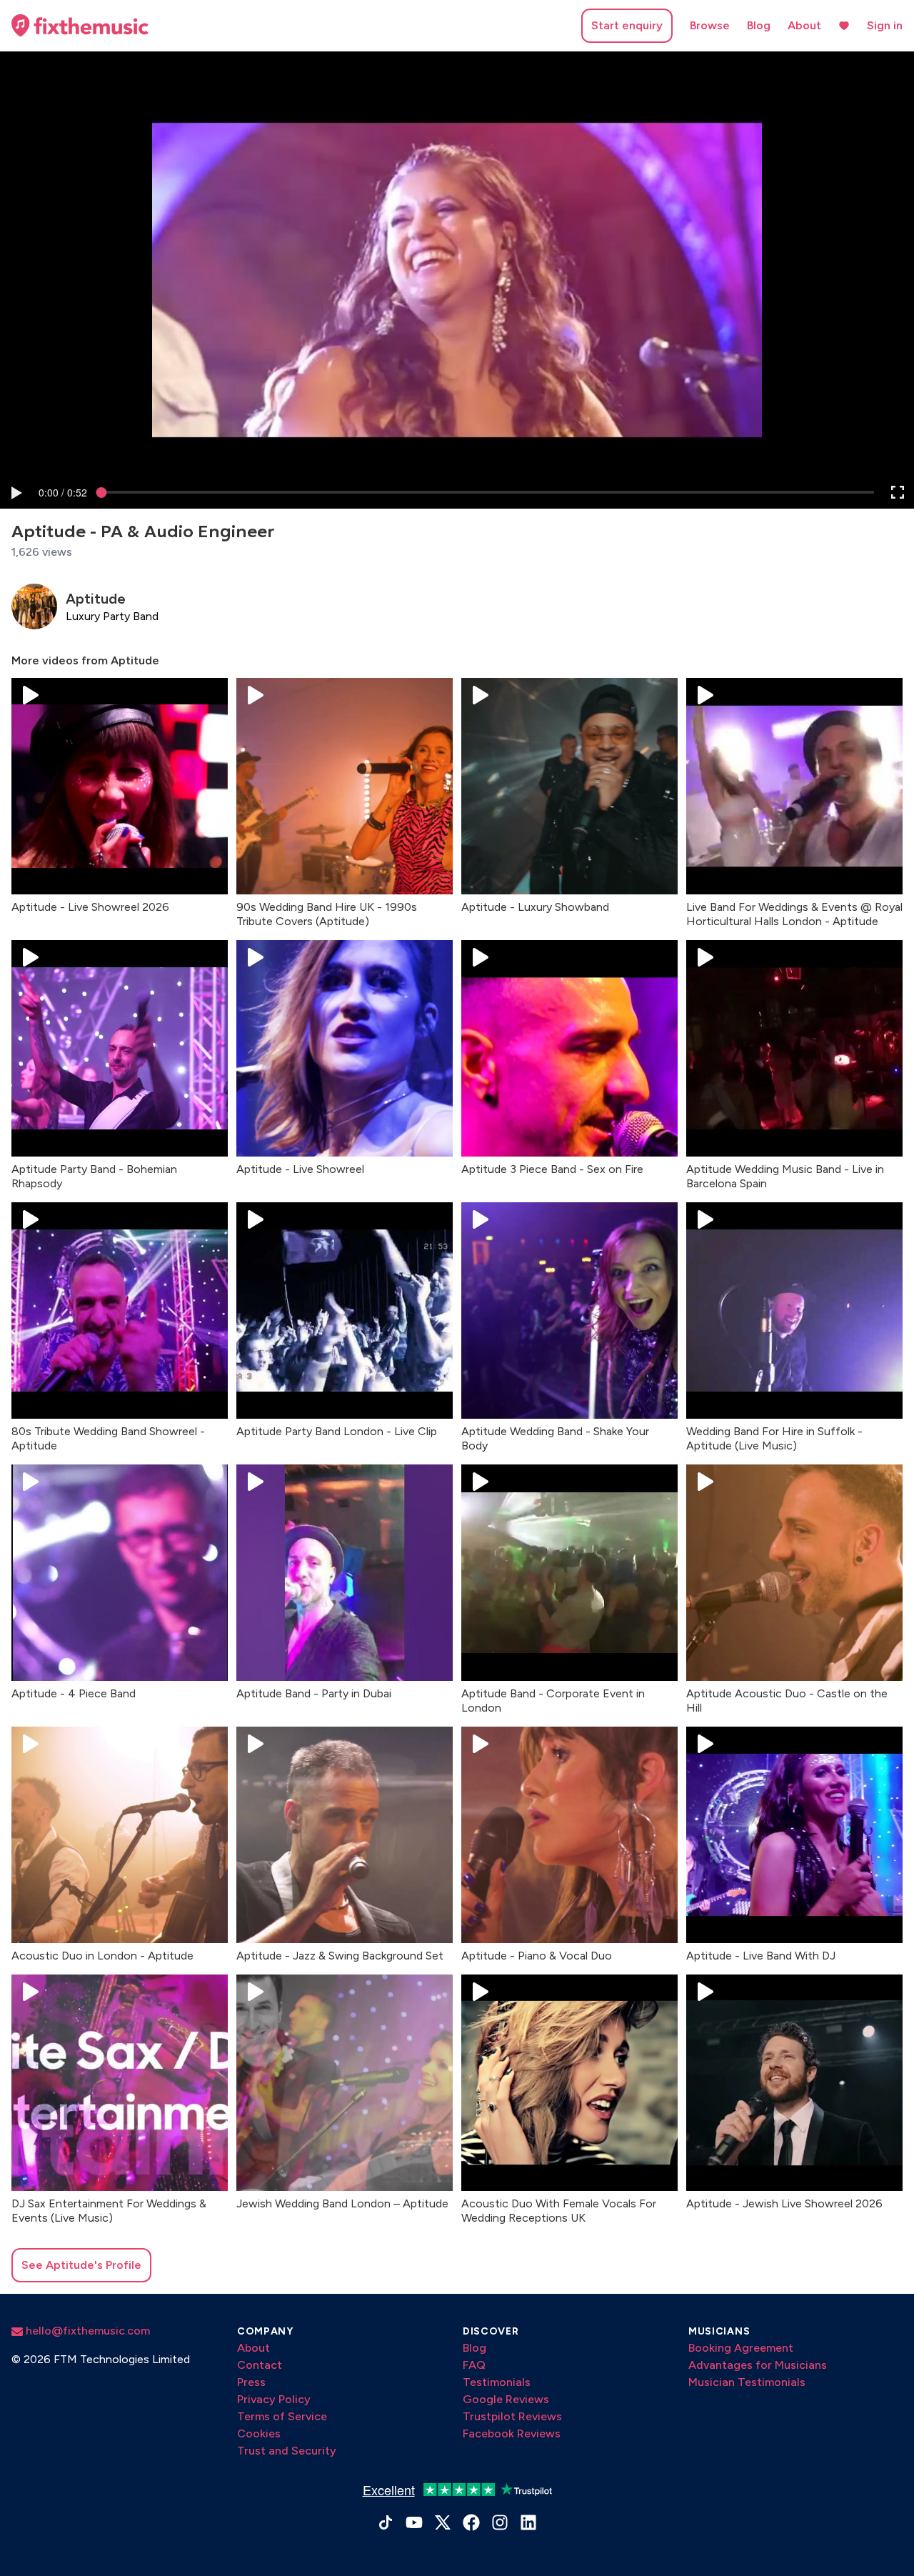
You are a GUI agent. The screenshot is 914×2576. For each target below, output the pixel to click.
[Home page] (80, 26)
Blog (759, 25)
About (804, 25)
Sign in (885, 25)
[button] (16, 492)
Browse (710, 25)
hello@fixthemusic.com (86, 2331)
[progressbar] (63, 492)
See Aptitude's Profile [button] (81, 2265)
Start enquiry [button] (627, 25)
